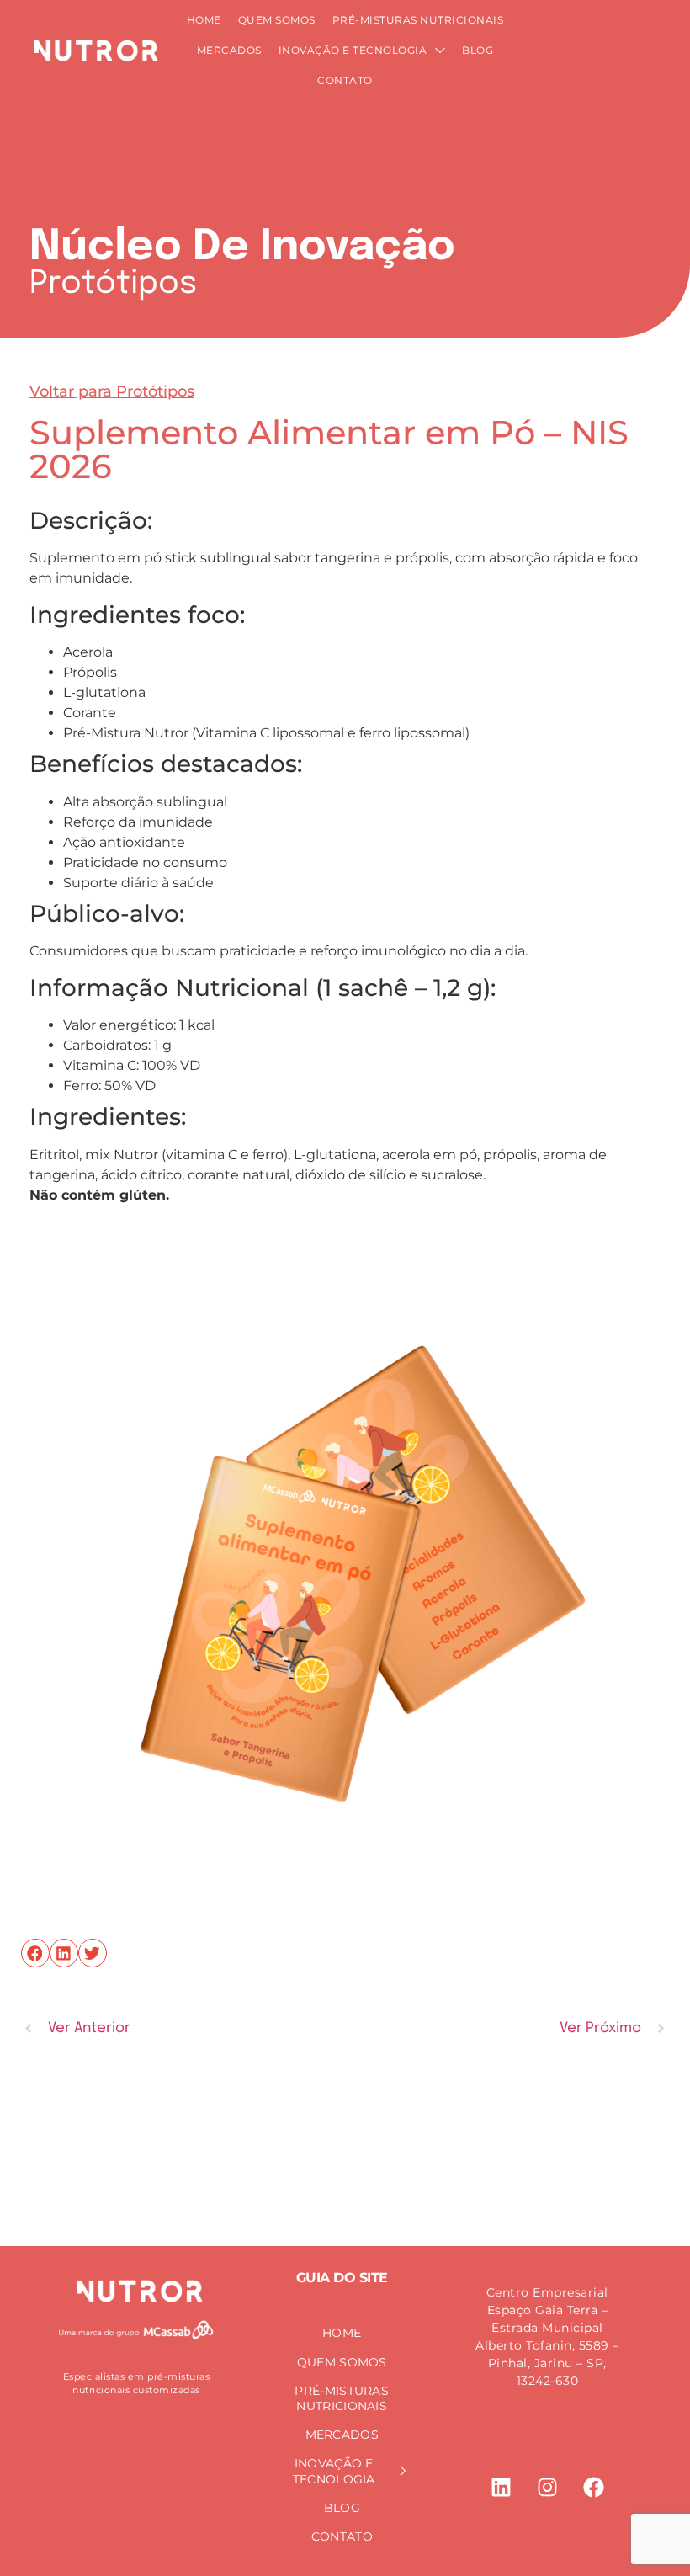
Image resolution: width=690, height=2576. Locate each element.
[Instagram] (547, 2487)
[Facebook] (593, 2487)
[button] (35, 1953)
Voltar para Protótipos (112, 391)
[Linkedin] (501, 2487)
